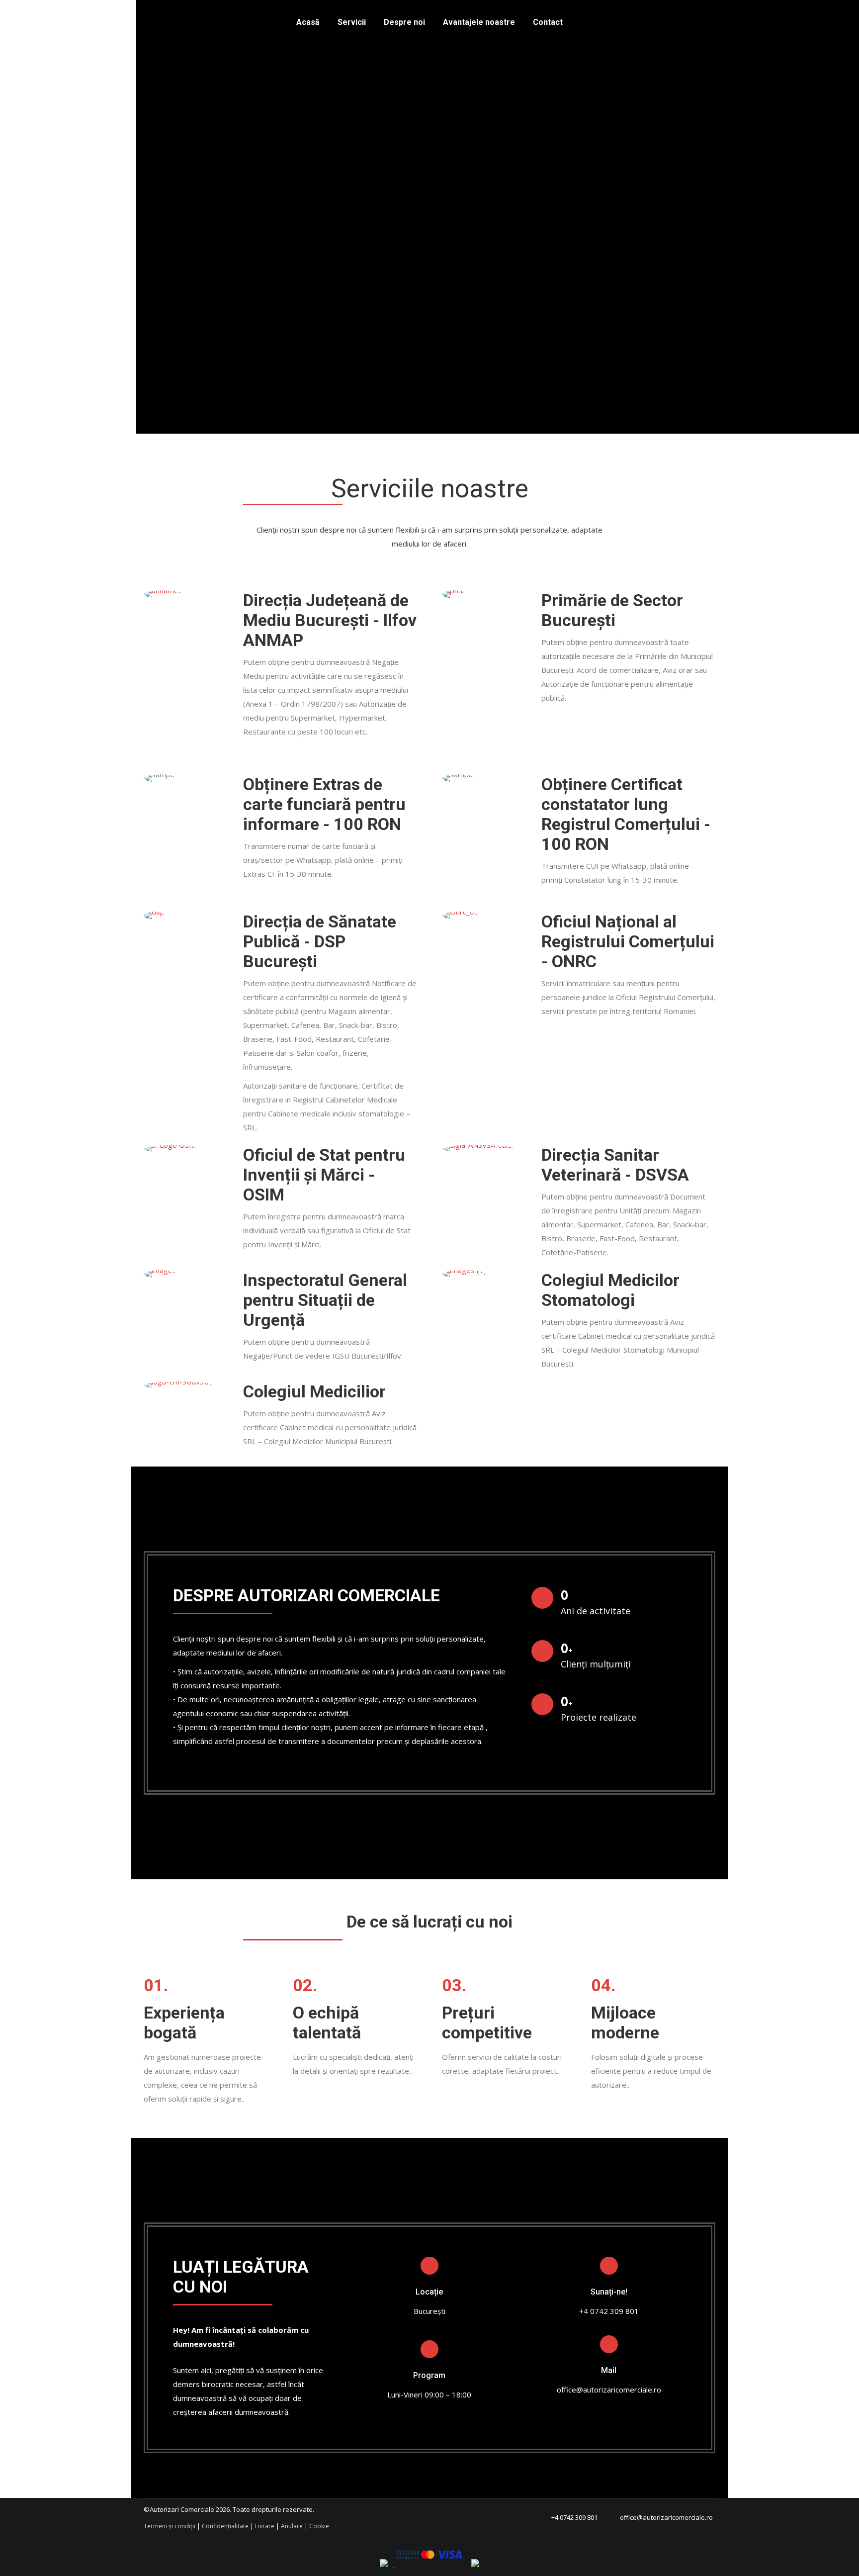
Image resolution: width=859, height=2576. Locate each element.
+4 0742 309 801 (574, 2517)
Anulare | (294, 2526)
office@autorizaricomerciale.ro (666, 2517)
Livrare (265, 2526)
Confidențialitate (225, 2526)
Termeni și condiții (170, 2526)
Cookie (319, 2526)
